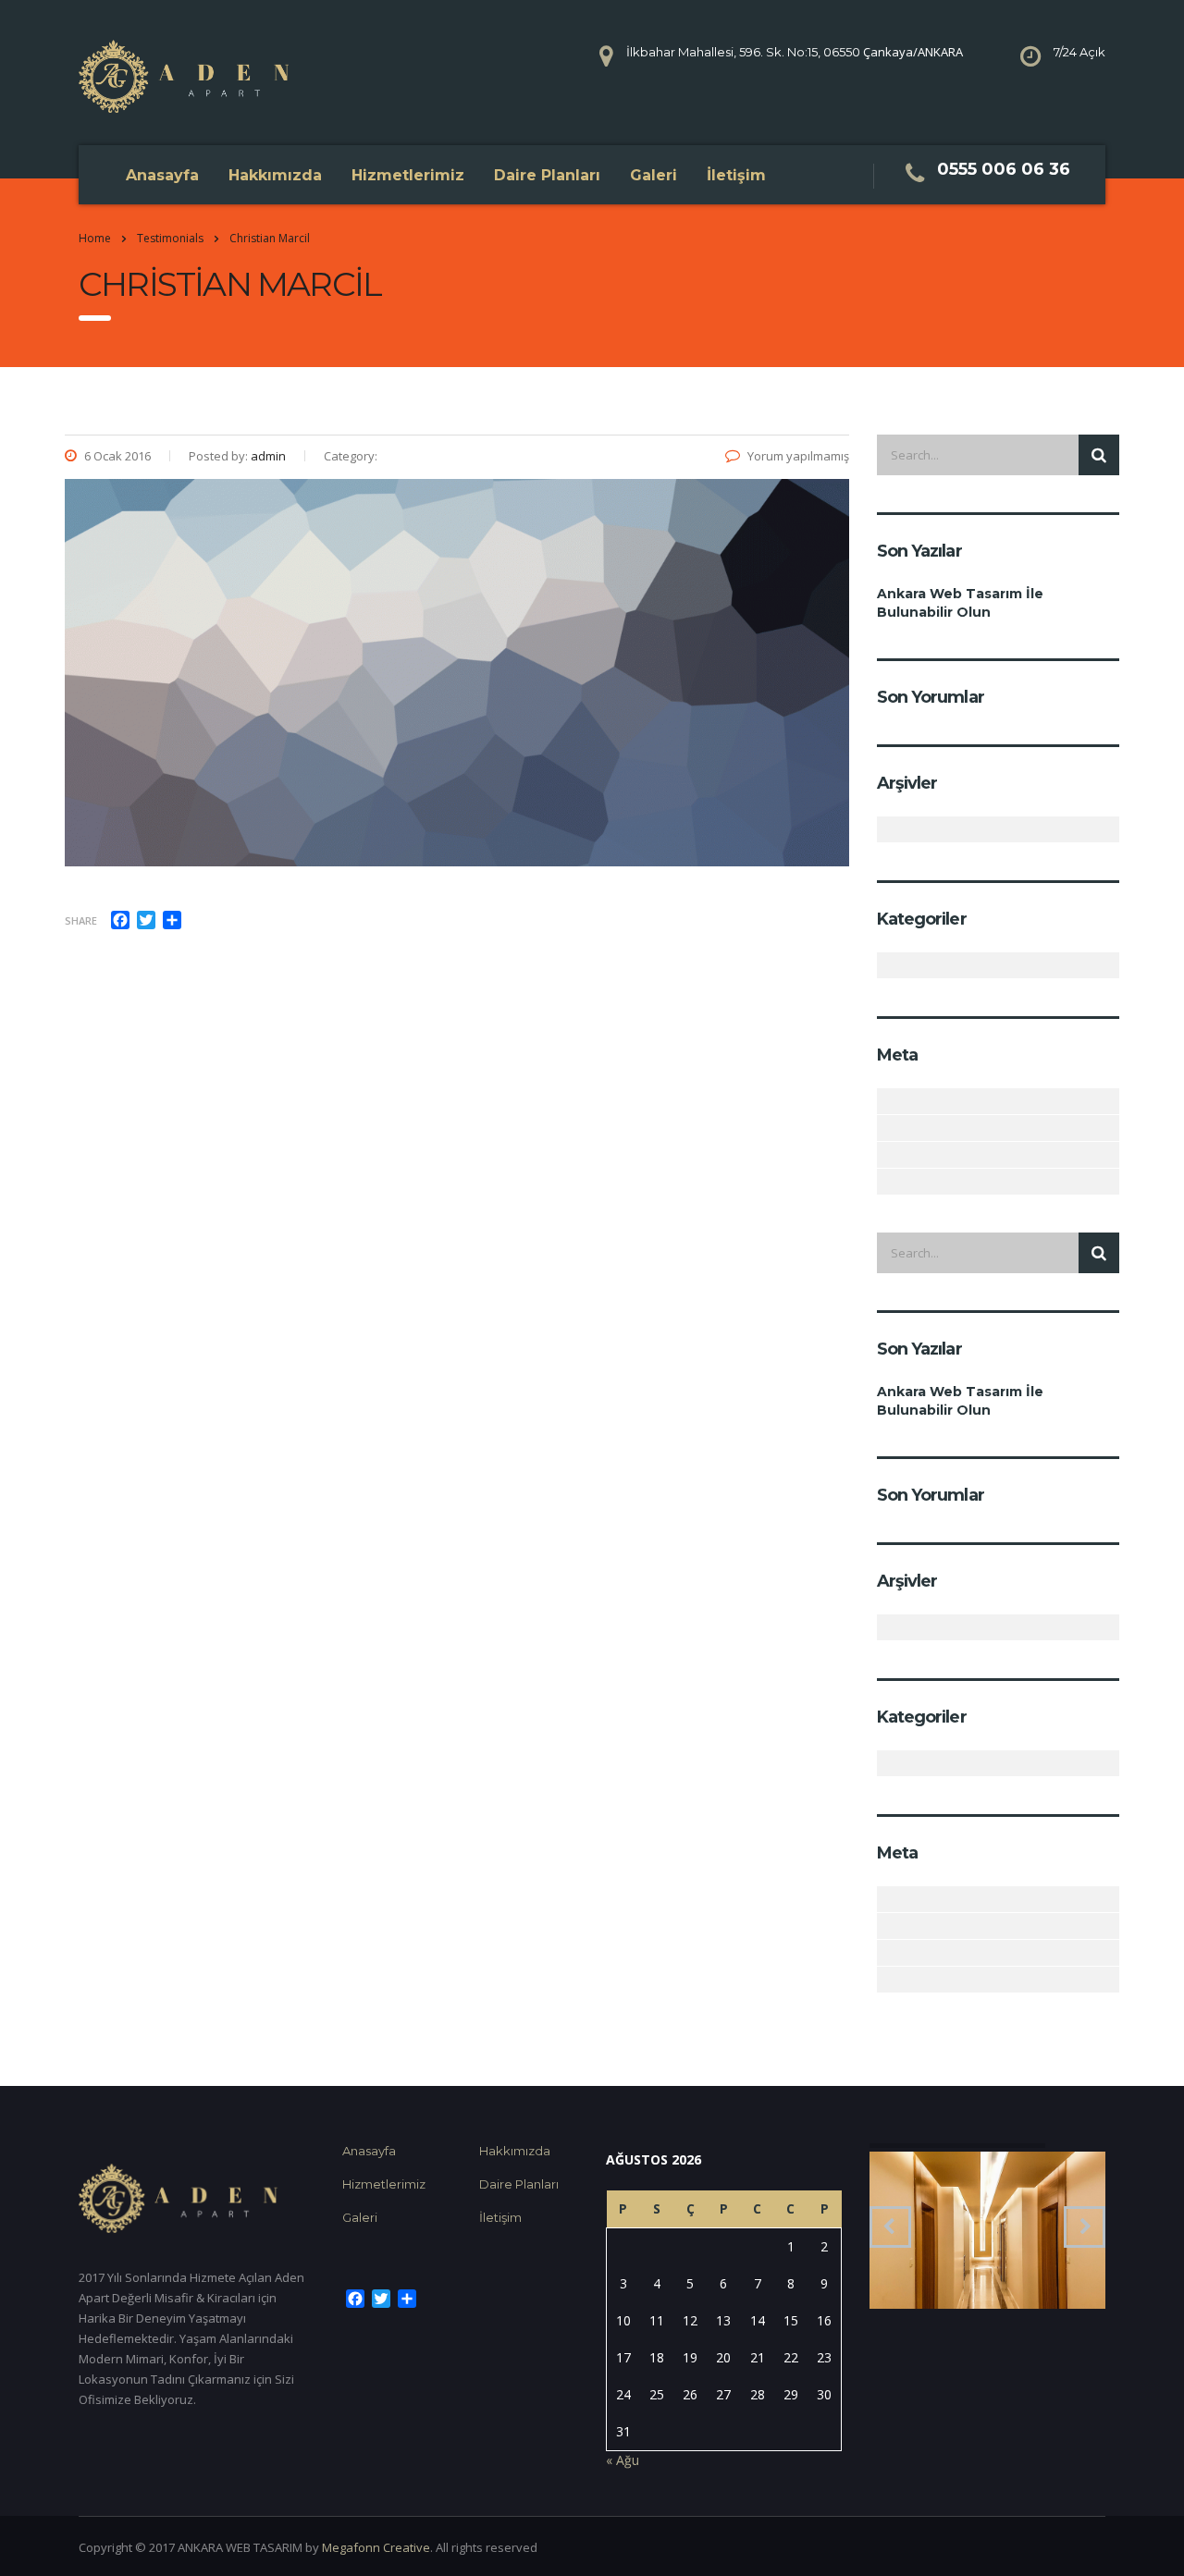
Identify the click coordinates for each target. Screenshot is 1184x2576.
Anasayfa (162, 175)
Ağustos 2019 (888, 829)
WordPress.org (888, 1182)
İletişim (736, 175)
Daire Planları (547, 175)
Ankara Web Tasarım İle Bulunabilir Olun (960, 603)
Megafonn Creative (376, 2547)
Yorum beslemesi (888, 1155)
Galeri (654, 175)
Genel (888, 965)
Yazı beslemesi (888, 1128)
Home (95, 238)
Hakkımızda (275, 175)
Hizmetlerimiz (408, 175)
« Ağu (623, 2460)
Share (81, 920)
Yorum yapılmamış (798, 456)
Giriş (888, 1101)
